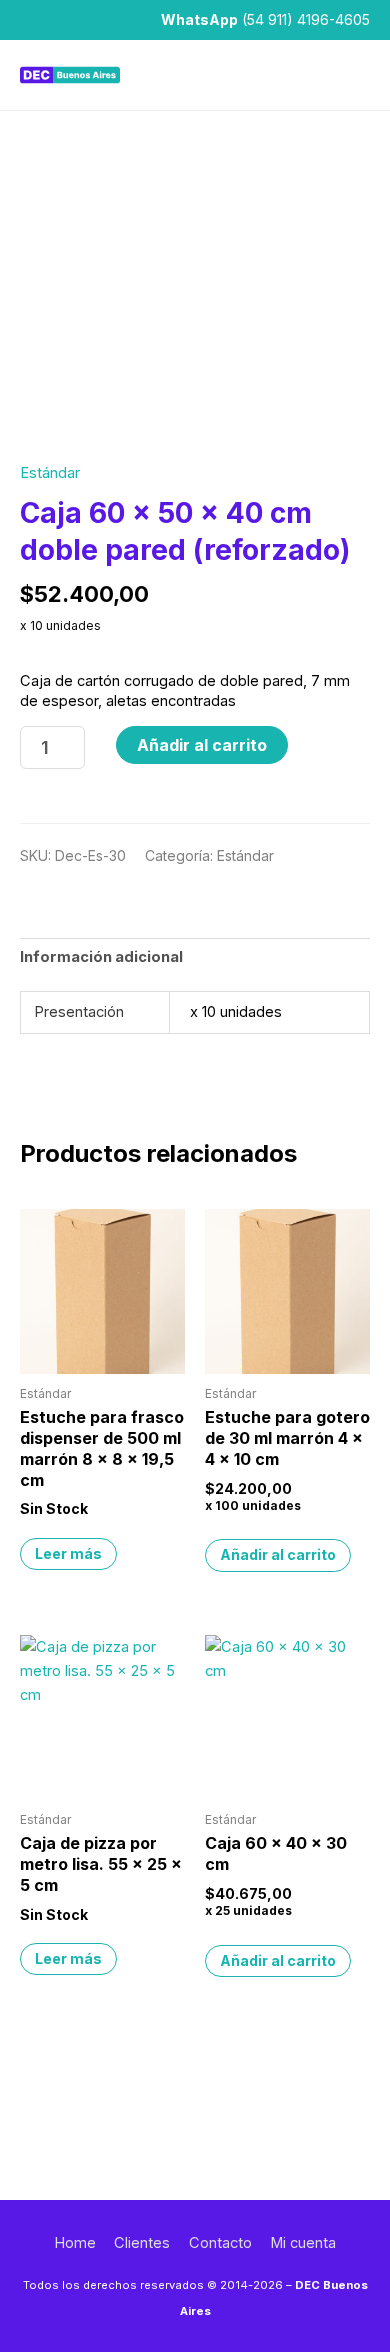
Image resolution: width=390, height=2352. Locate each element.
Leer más (68, 1553)
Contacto (220, 2243)
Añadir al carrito (202, 745)
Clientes (142, 2243)
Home (75, 2243)
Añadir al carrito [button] (278, 1554)
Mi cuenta (303, 2243)
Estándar (50, 473)
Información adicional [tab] (101, 957)
